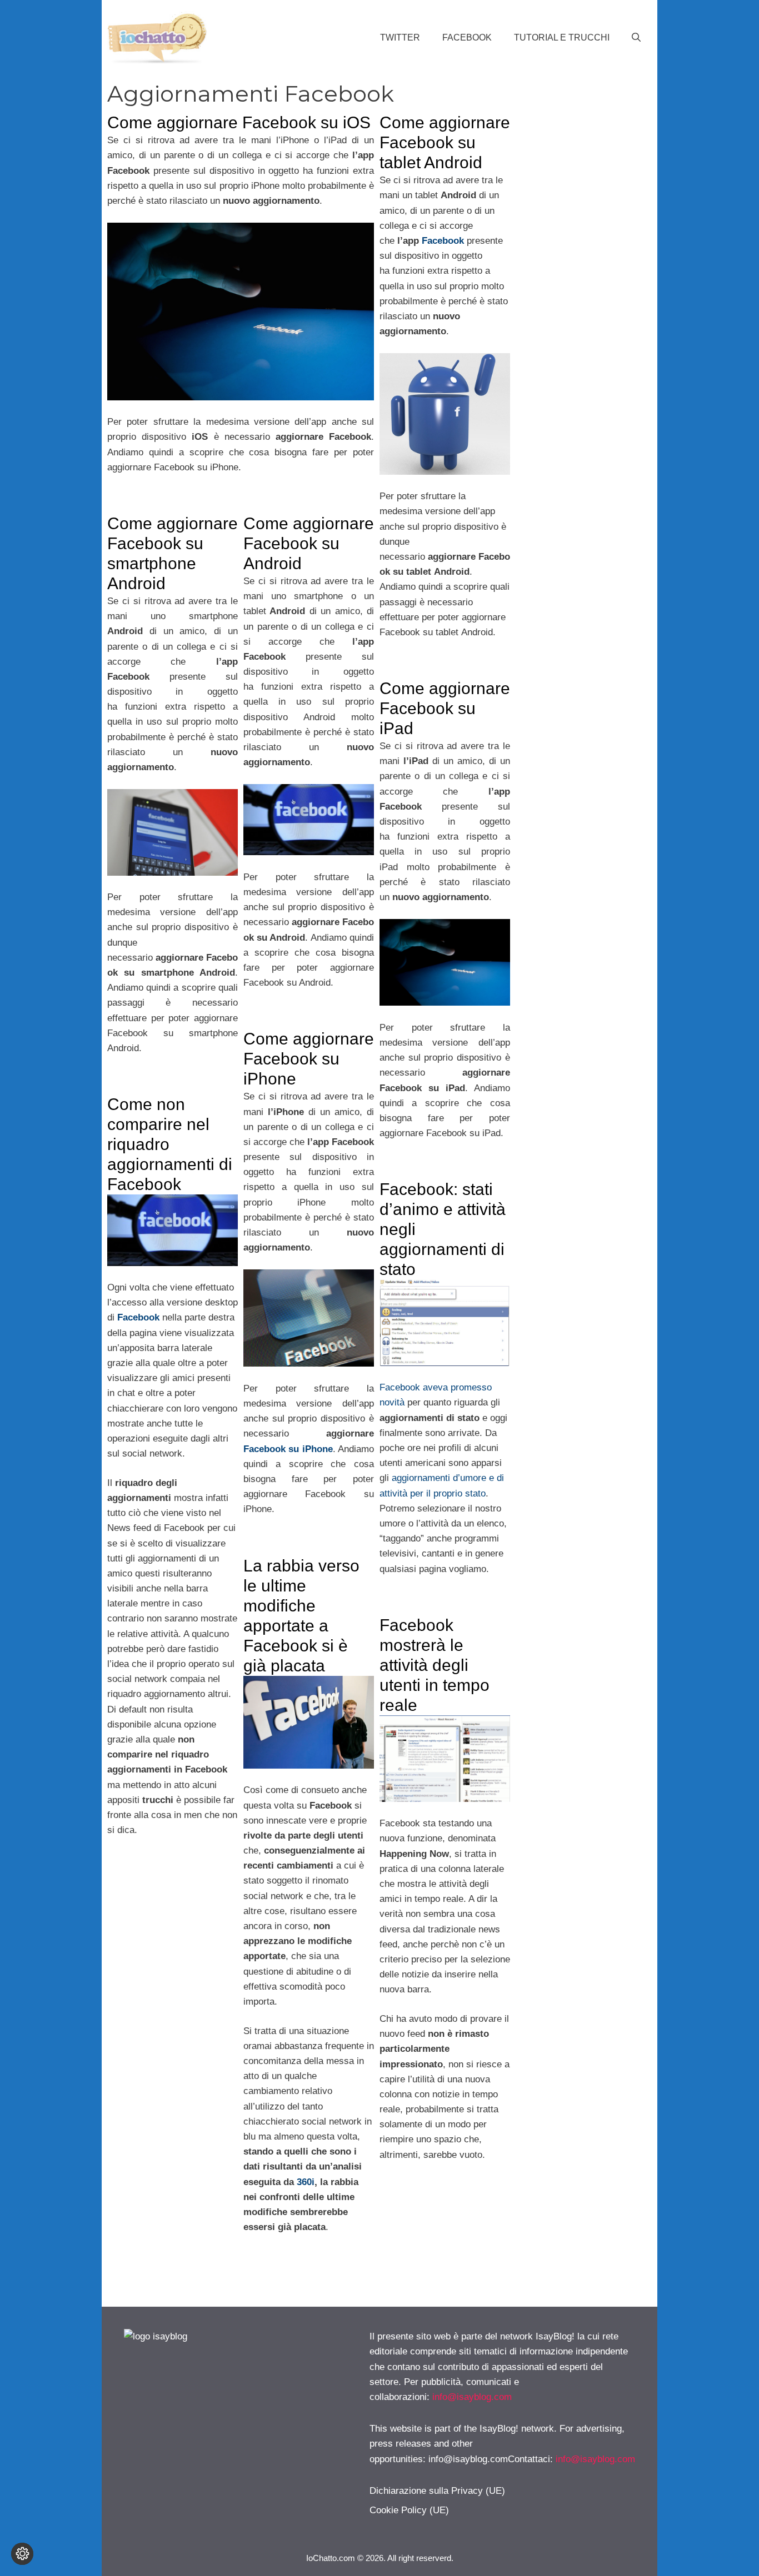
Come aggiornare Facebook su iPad (445, 708)
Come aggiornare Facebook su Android (309, 543)
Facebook (467, 37)
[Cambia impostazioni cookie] (22, 2554)
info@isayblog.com (472, 2397)
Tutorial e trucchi (562, 37)
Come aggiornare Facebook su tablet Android (445, 142)
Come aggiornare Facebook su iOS (239, 122)
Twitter (400, 37)
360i (306, 2182)
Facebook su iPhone (288, 1449)
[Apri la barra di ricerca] (636, 38)
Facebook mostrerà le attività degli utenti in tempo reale (435, 1665)
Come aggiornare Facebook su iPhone (309, 1059)
